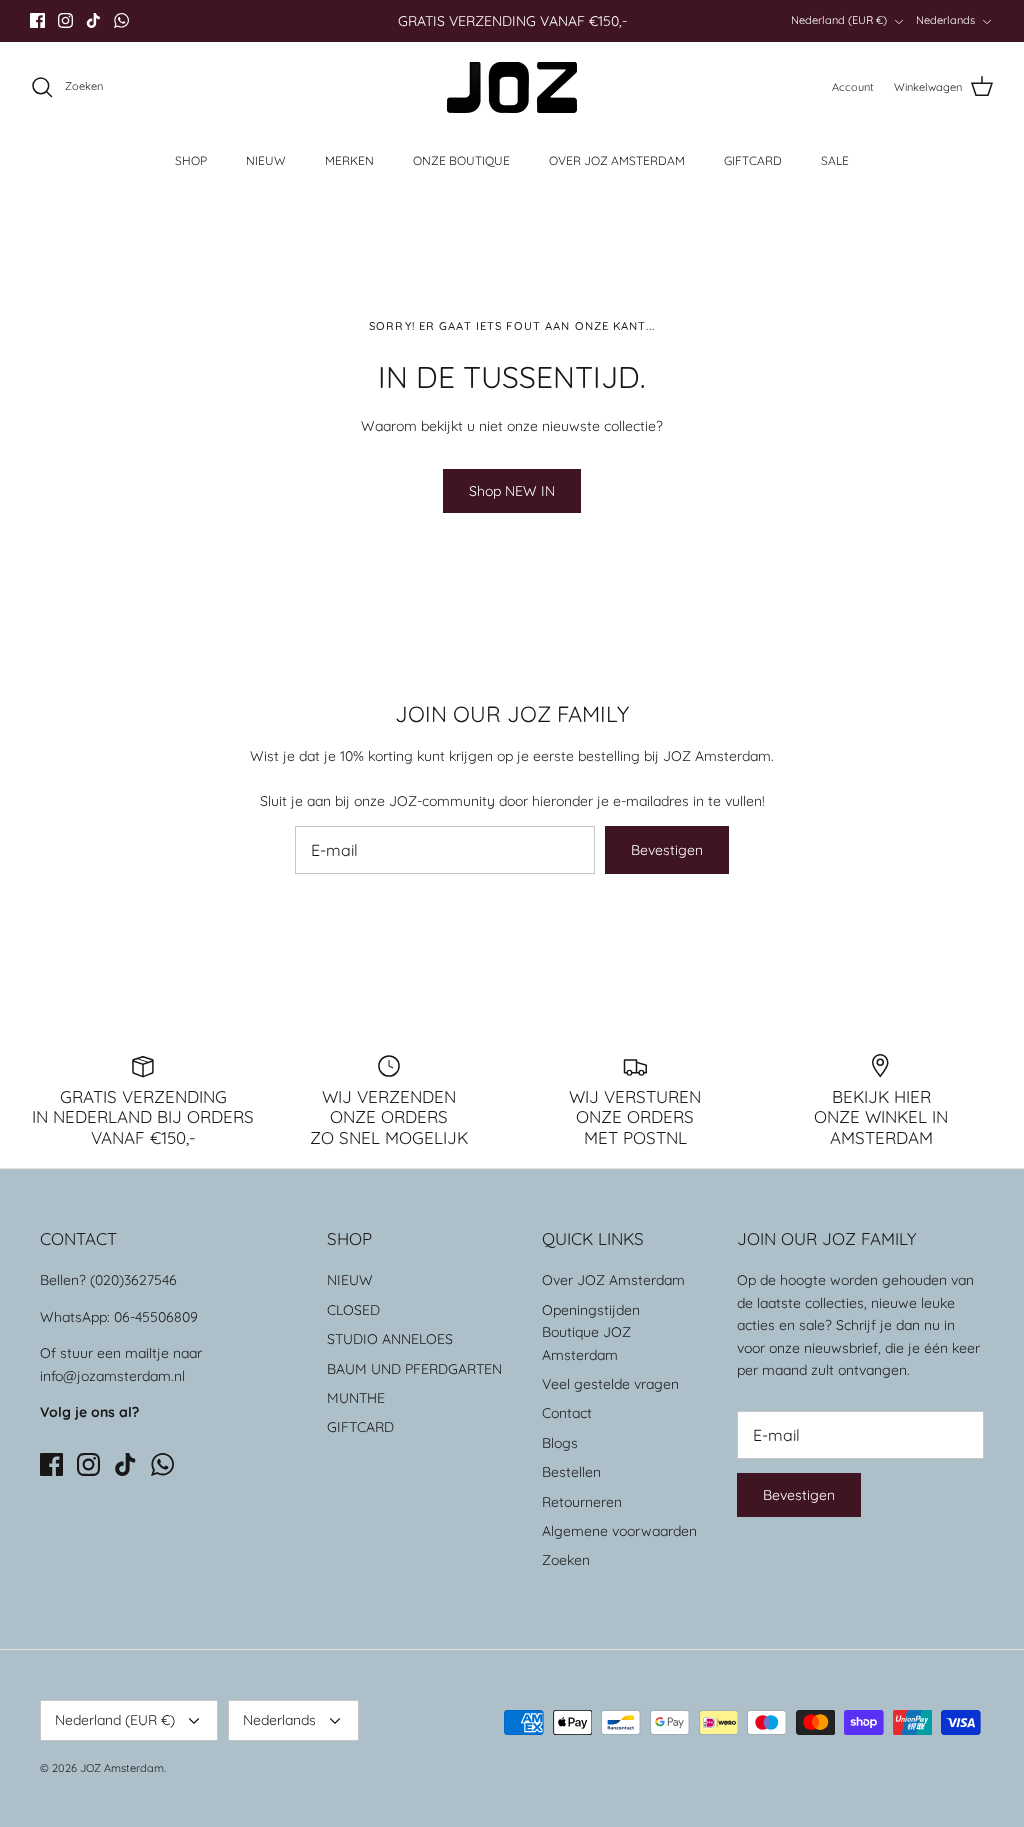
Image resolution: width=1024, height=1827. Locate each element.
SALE (835, 160)
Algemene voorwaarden (619, 1531)
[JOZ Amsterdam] (512, 87)
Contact (567, 1413)
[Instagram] (65, 20)
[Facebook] (37, 20)
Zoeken (566, 1560)
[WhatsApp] (121, 20)
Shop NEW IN (512, 491)
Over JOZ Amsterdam (613, 1280)
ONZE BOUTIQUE (461, 160)
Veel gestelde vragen (610, 1384)
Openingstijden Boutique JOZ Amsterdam (591, 1332)
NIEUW (266, 160)
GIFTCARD (753, 160)
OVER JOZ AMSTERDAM (617, 160)
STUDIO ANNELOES (390, 1339)
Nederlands (945, 20)
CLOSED (353, 1310)
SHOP (191, 160)
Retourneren (582, 1502)
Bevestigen (667, 850)
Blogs (560, 1443)
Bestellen (571, 1472)
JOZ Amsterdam (122, 1768)
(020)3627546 (133, 1280)
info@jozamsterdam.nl (112, 1376)
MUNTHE (356, 1398)
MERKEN (349, 160)
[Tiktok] (93, 20)
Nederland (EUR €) (839, 20)
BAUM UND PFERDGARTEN (414, 1369)
